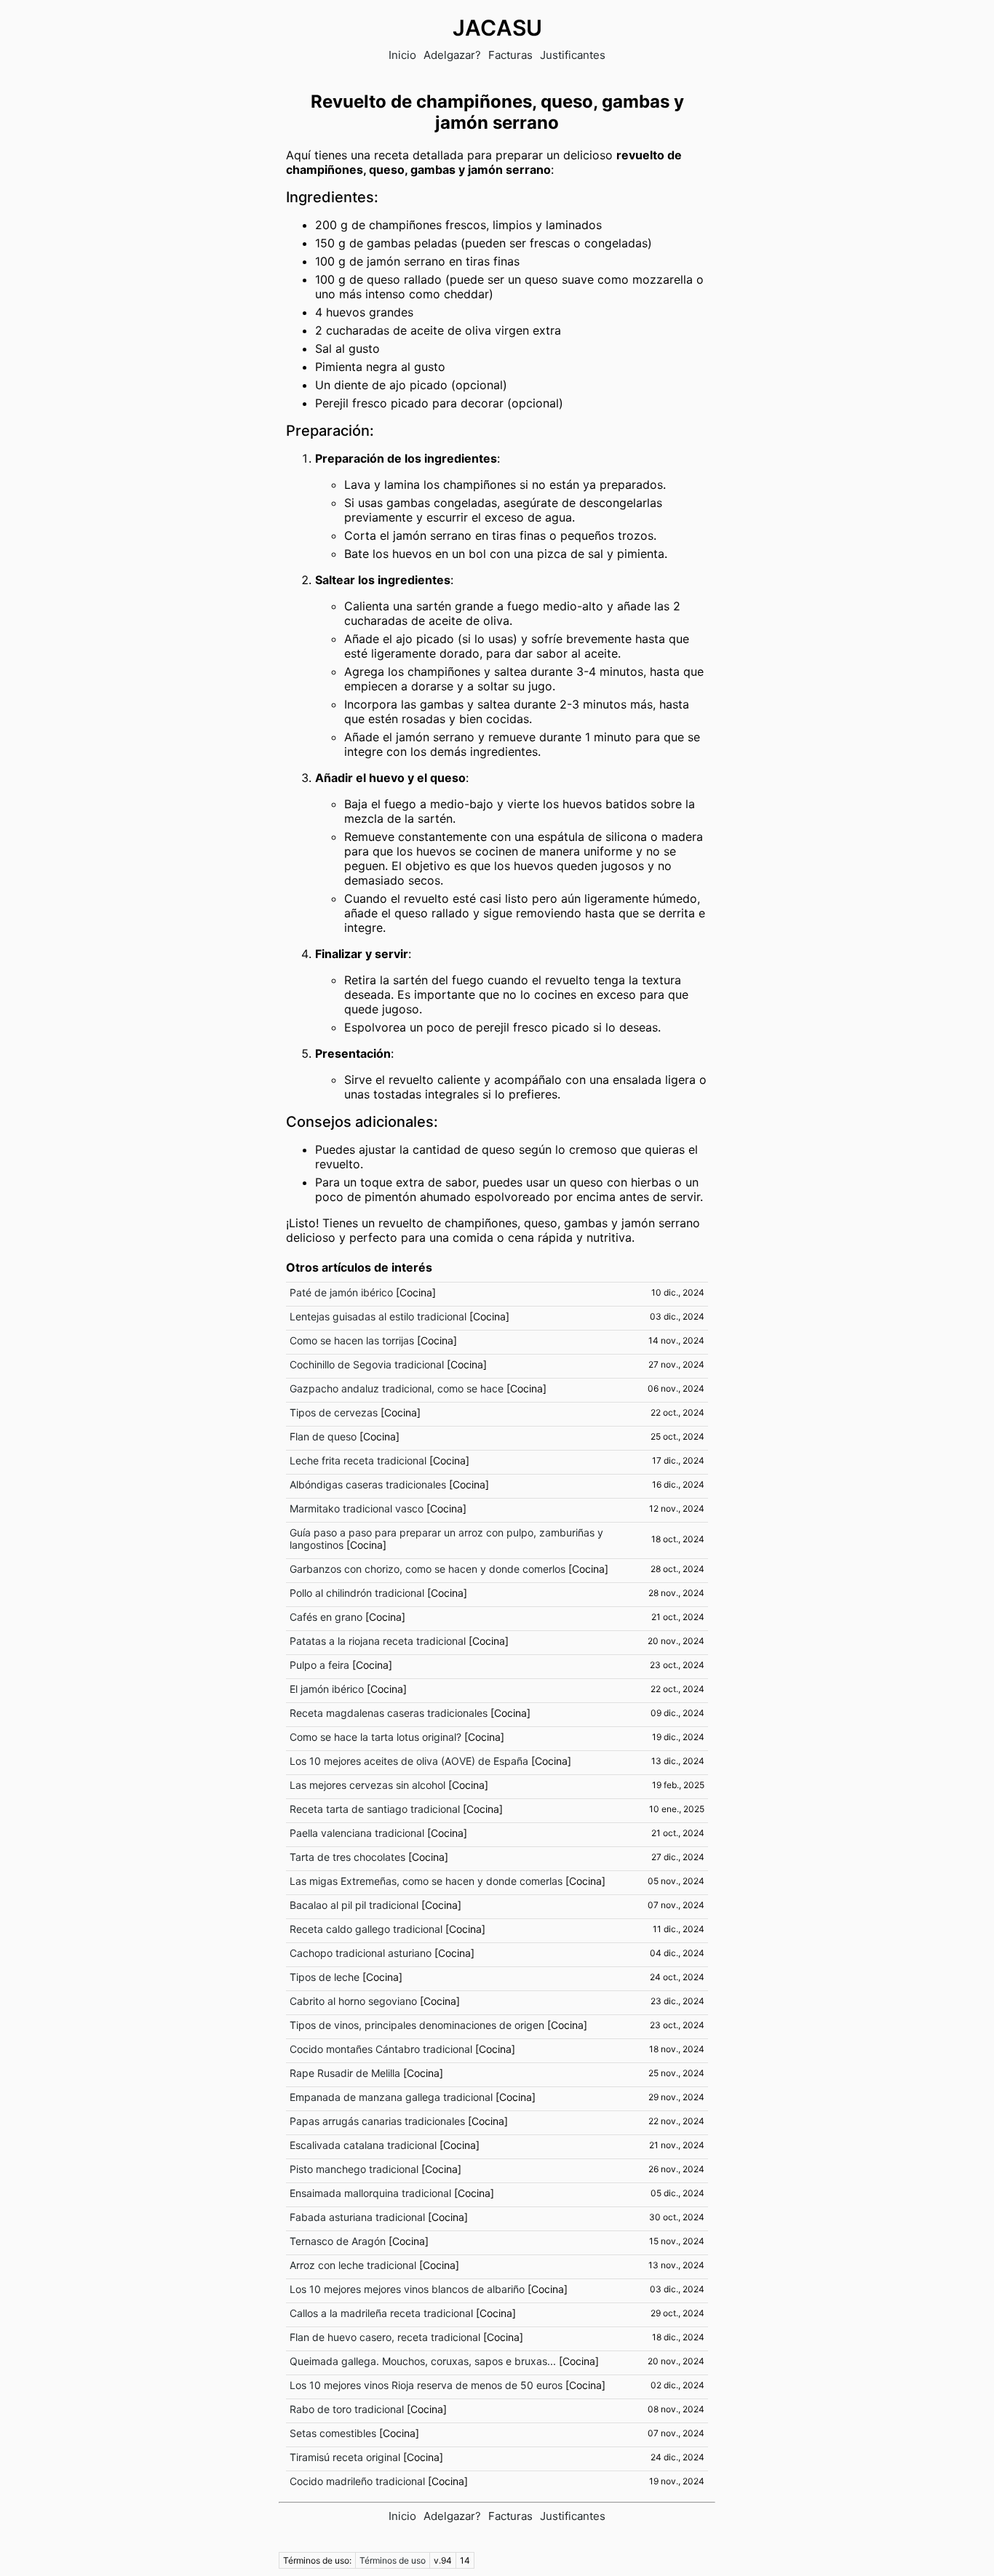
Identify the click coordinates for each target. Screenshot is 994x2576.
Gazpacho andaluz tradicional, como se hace (397, 1388)
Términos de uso (393, 2560)
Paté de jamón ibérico (341, 1292)
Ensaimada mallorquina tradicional (370, 2193)
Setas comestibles (333, 2433)
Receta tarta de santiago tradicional (375, 1809)
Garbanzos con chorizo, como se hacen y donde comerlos (428, 1569)
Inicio (402, 55)
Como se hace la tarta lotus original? (375, 1737)
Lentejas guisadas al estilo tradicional (378, 1316)
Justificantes (573, 55)
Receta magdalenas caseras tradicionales (389, 1713)
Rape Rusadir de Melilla (345, 2073)
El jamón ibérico (327, 1689)
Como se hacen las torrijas (352, 1340)
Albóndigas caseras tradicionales (368, 1484)
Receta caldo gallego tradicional (366, 1929)
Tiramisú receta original (345, 2457)
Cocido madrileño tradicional (357, 2481)
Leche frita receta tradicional (358, 1460)
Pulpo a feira (319, 1665)
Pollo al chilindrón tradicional (357, 1593)
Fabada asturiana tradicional (357, 2217)
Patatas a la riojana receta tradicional (378, 1641)
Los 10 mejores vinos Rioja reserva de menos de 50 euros (426, 2385)
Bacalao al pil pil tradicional (354, 1905)
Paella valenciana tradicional (357, 1833)
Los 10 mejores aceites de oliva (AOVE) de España (409, 1761)
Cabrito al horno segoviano (353, 2001)
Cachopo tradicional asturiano (361, 1953)
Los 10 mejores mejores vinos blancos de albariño (407, 2289)
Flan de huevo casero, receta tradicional (385, 2337)
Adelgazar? (452, 55)
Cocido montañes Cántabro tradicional (381, 2049)
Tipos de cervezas (334, 1412)
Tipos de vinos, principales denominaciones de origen (417, 2025)
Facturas (510, 55)
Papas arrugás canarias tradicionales (377, 2121)
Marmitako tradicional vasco (357, 1508)
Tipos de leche (325, 1977)
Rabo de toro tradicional (347, 2409)
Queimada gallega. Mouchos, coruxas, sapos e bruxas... (423, 2361)
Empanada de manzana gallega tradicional (391, 2097)
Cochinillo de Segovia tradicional (367, 1364)
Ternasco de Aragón (338, 2241)
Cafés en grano (326, 1617)
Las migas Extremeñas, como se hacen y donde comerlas (426, 1881)
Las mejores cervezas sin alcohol (367, 1785)
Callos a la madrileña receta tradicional (381, 2313)
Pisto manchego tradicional (354, 2169)
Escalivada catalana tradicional (363, 2145)
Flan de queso (323, 1436)
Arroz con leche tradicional (353, 2265)
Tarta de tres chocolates (347, 1857)
